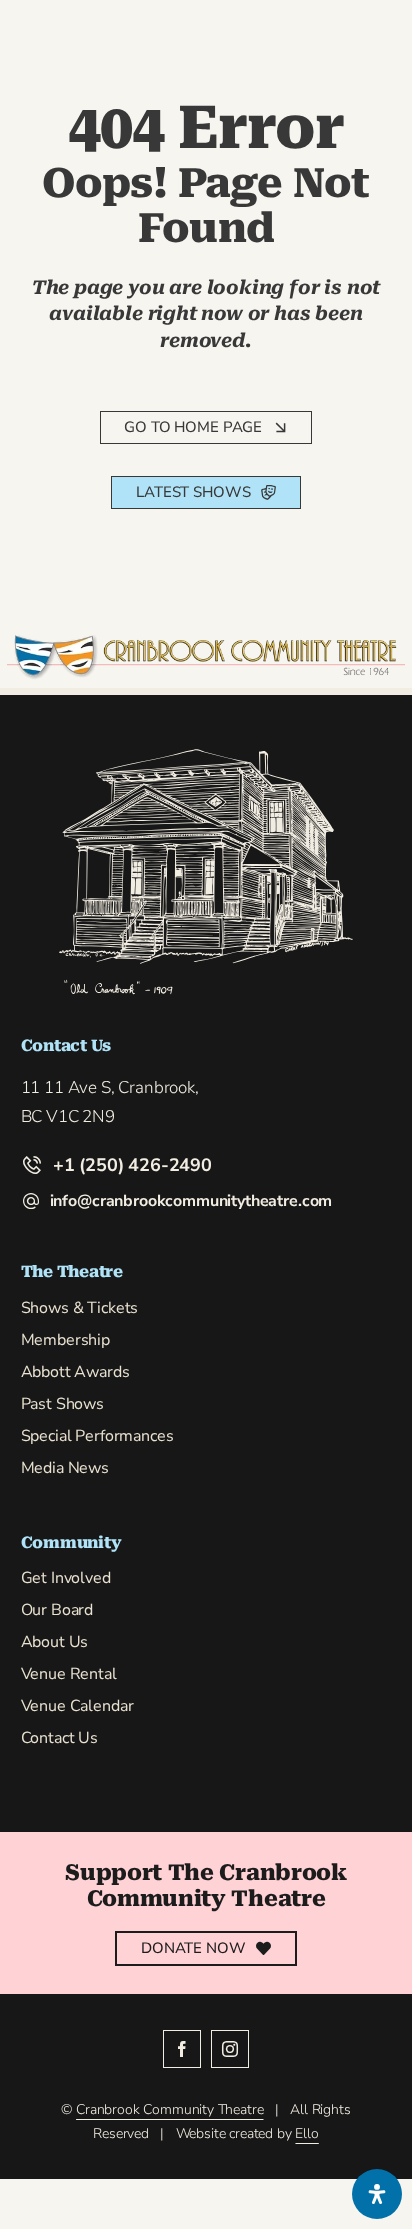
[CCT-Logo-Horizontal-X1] (206, 642)
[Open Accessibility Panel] (377, 2194)
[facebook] (182, 2049)
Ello (306, 2133)
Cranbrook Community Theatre (169, 2109)
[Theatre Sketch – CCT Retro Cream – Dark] (206, 753)
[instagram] (230, 2049)
